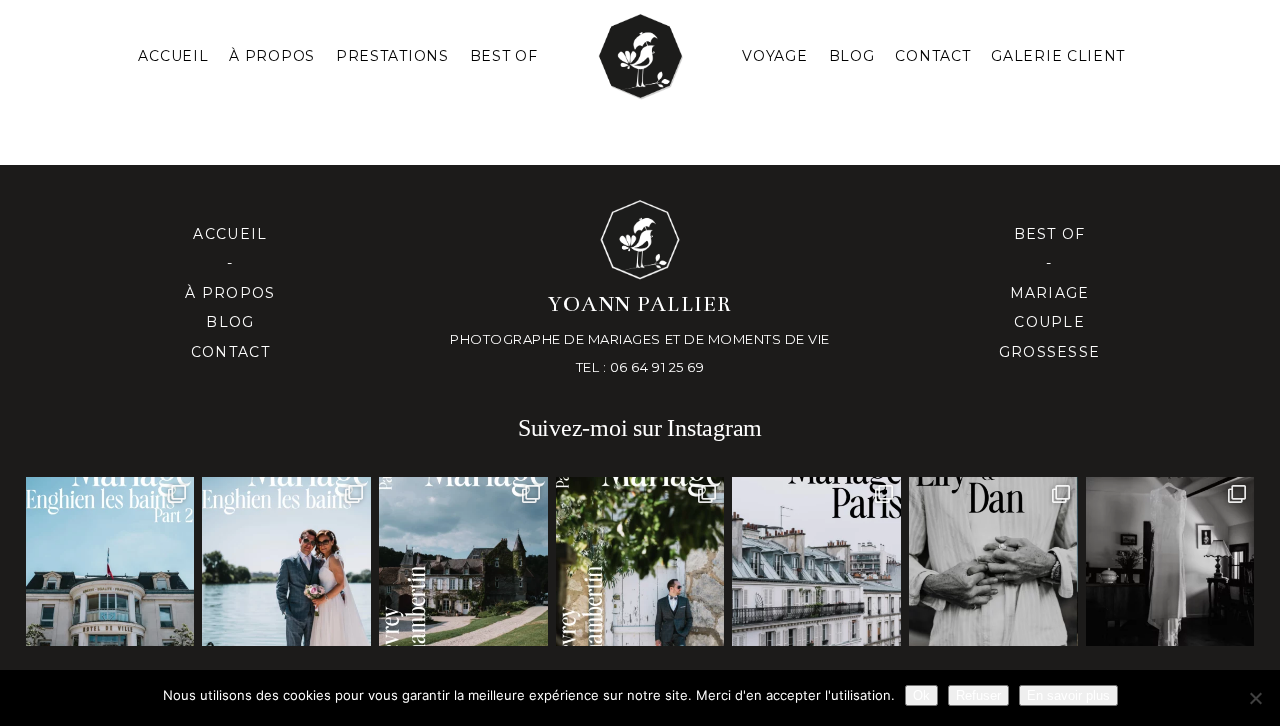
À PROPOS (272, 56)
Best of (1050, 234)
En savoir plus (1068, 695)
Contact (932, 56)
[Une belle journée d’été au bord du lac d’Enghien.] (286, 561)
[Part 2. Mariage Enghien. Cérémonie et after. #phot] (110, 561)
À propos (230, 293)
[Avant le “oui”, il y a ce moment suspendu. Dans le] (1170, 561)
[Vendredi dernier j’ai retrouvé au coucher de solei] (993, 561)
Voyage (774, 56)
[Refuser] (1255, 698)
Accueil (173, 56)
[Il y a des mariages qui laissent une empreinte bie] (640, 561)
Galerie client (1058, 56)
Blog (852, 56)
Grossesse (1049, 352)
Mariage (1050, 293)
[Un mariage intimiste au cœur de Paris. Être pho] (816, 561)
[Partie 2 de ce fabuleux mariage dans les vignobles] (463, 561)
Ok (921, 695)
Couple (1049, 322)
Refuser (978, 695)
